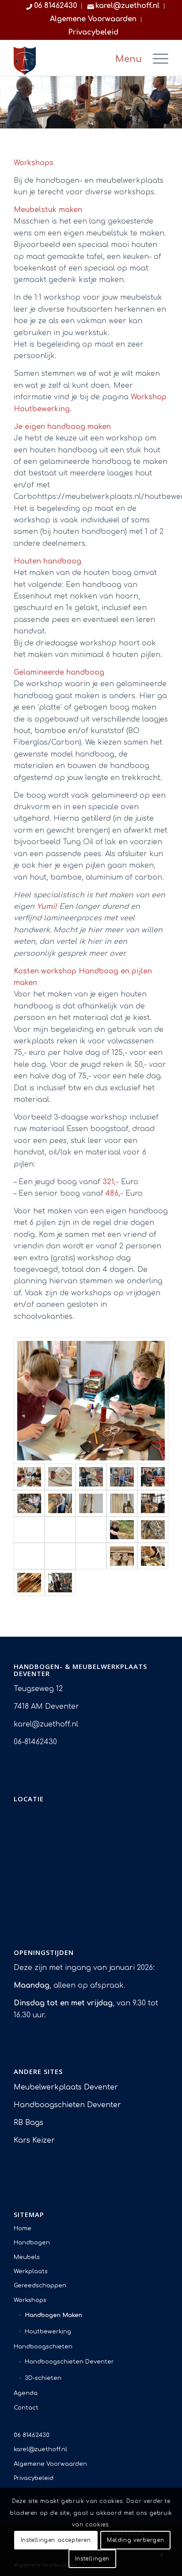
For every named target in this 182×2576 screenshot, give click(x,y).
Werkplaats (31, 2271)
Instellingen (92, 2559)
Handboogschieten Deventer (67, 2105)
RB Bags (28, 2123)
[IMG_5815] (153, 1477)
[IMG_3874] (91, 1556)
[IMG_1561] (60, 1583)
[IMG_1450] (60, 1477)
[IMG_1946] (29, 1583)
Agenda (26, 2393)
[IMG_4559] (29, 1556)
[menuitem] (52, 6)
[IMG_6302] (91, 1477)
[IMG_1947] (153, 1556)
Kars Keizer (34, 2140)
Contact (26, 2408)
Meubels (27, 2257)
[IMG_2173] (122, 1556)
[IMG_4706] (60, 1530)
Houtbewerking (48, 2332)
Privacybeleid (93, 32)
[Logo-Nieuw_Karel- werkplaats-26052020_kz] (76, 59)
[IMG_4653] (122, 1530)
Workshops (30, 2300)
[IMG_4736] (29, 1530)
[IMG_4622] (153, 1530)
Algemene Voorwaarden (93, 19)
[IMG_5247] (29, 1503)
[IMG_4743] (153, 1503)
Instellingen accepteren (56, 2540)
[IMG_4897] (91, 1503)
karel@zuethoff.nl (40, 2449)
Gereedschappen (40, 2286)
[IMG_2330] (91, 1401)
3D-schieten (43, 2378)
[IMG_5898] (122, 1477)
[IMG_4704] (91, 1530)
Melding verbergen (135, 2540)
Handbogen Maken (53, 2315)
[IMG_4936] (60, 1503)
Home (23, 2228)
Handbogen (32, 2243)
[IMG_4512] (60, 1556)
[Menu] (156, 58)
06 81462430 (32, 2435)
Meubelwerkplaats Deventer (66, 2087)
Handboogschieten (43, 2347)
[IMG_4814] (122, 1503)
